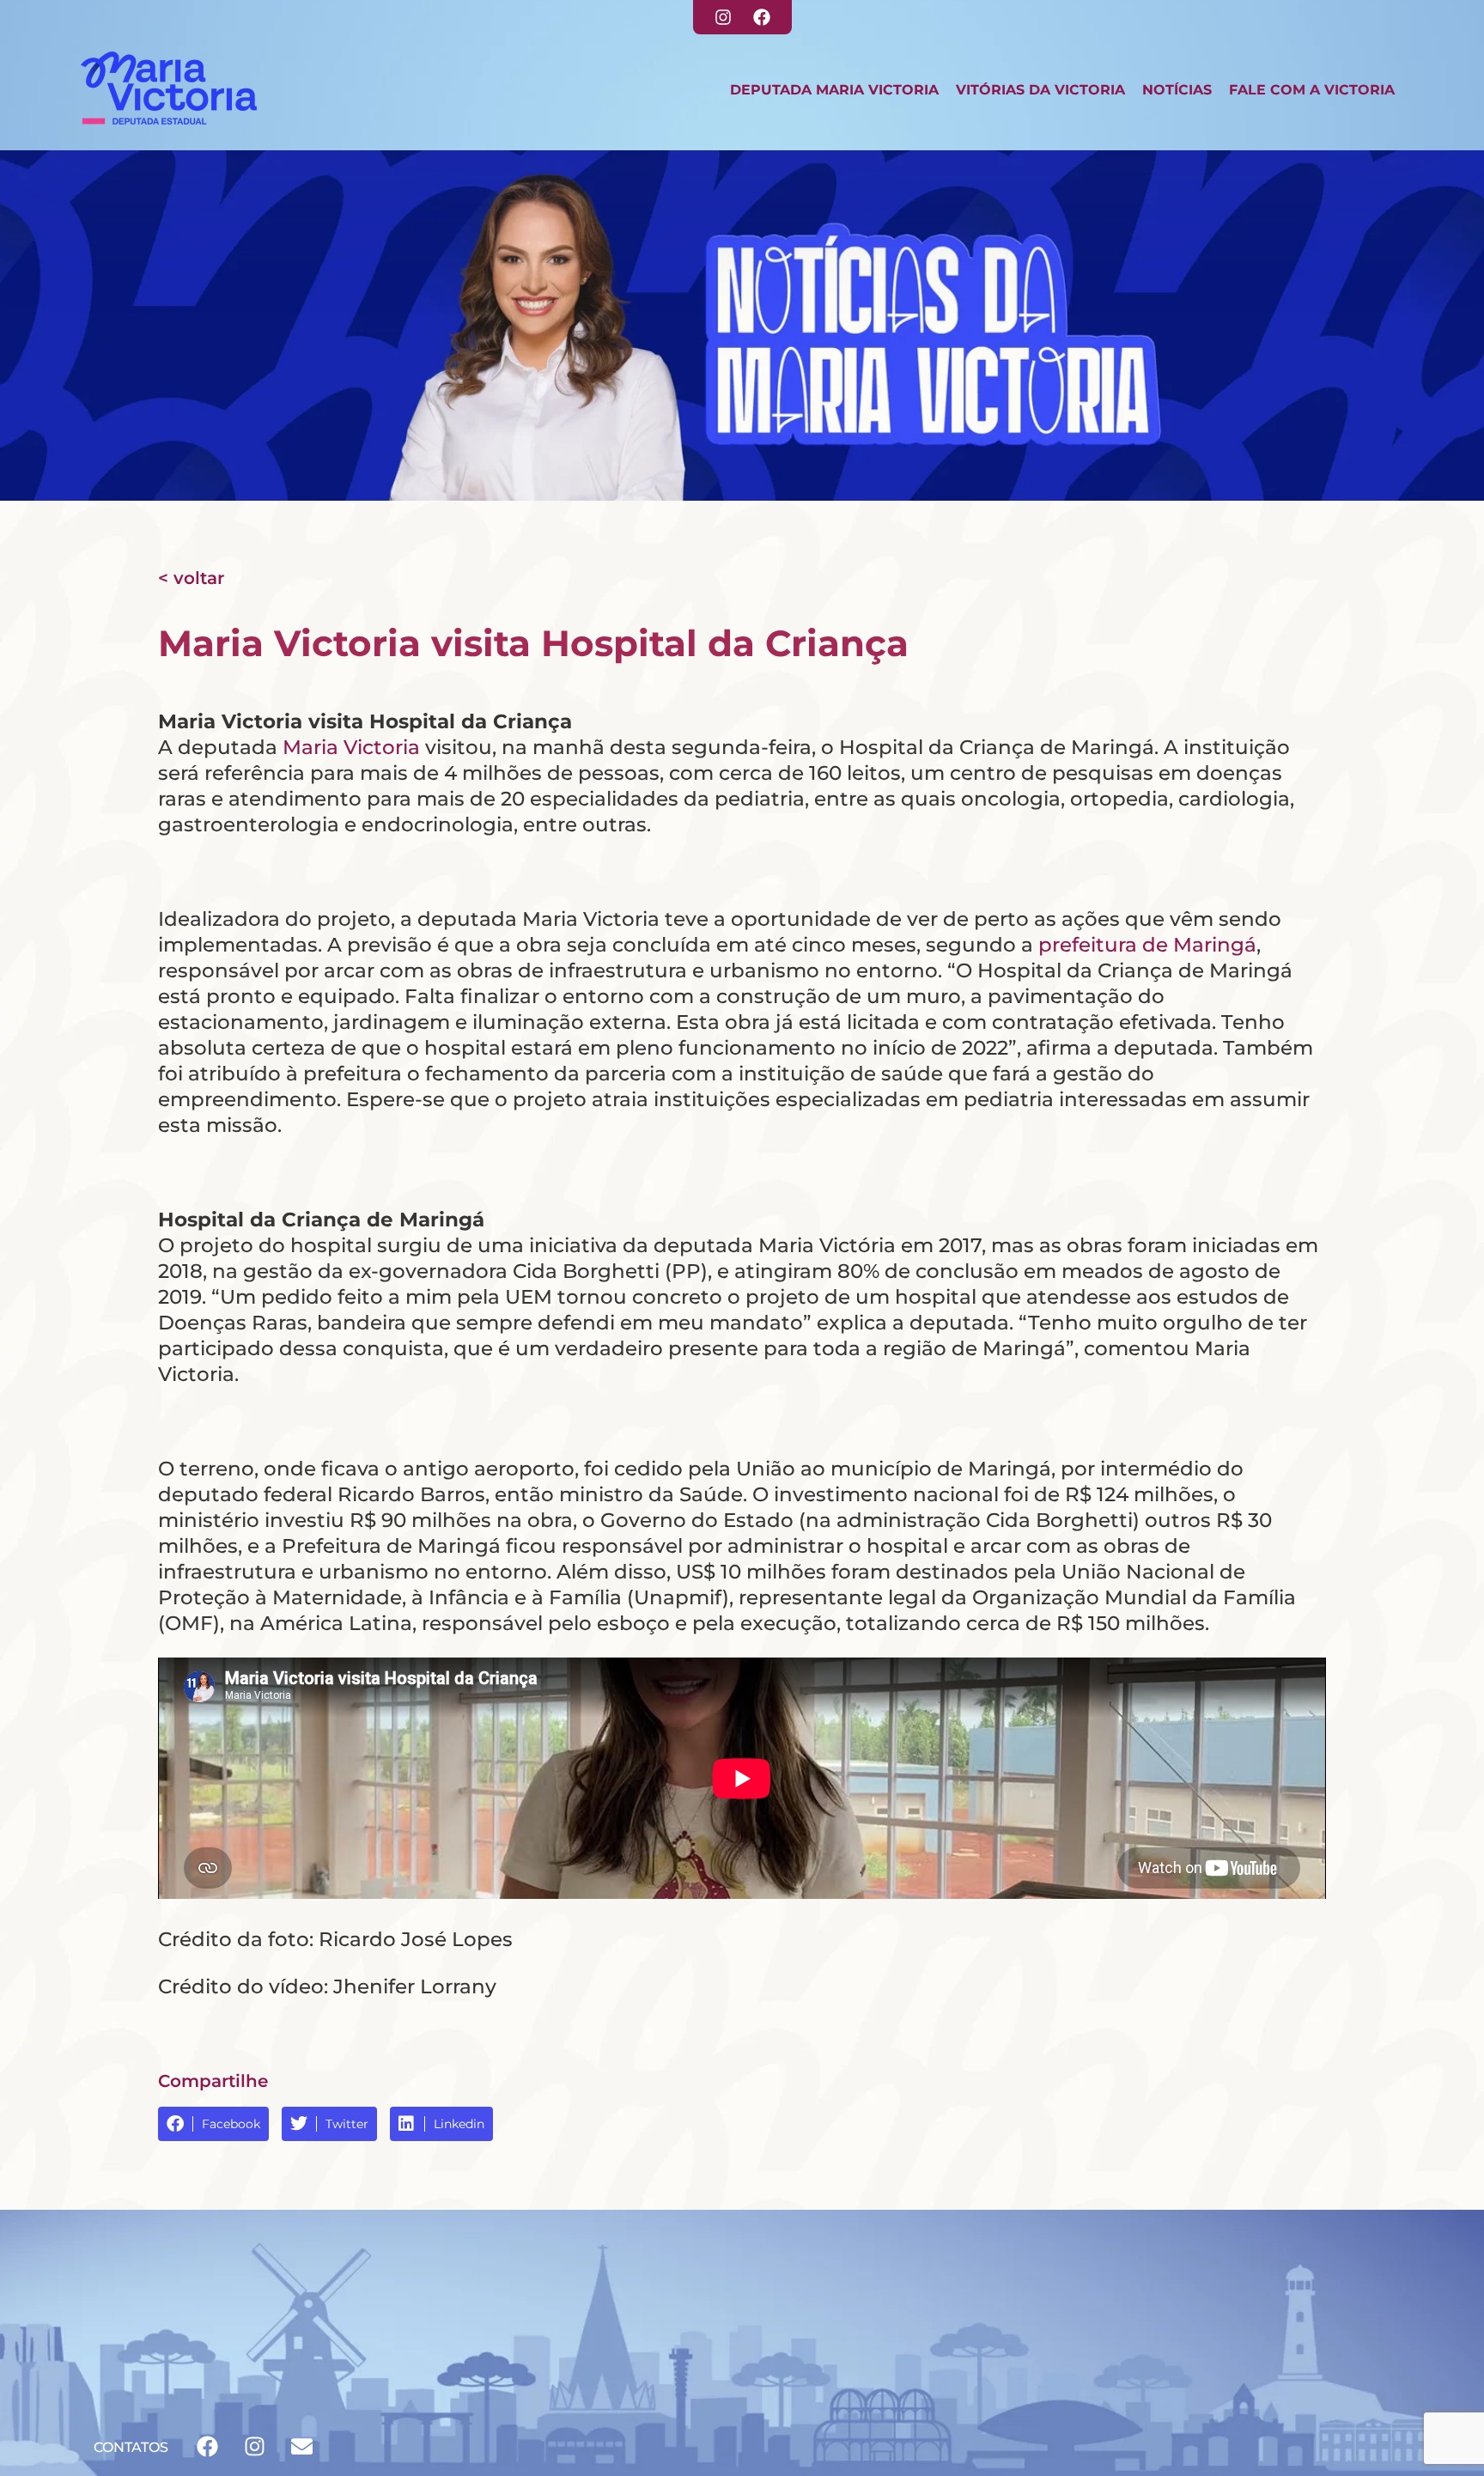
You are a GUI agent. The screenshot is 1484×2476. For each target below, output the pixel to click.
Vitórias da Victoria (1040, 90)
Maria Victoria (351, 747)
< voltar (191, 578)
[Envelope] (301, 2446)
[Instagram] (723, 17)
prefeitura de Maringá (1147, 945)
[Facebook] (762, 17)
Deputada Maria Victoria (834, 90)
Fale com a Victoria (1312, 90)
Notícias (1177, 90)
